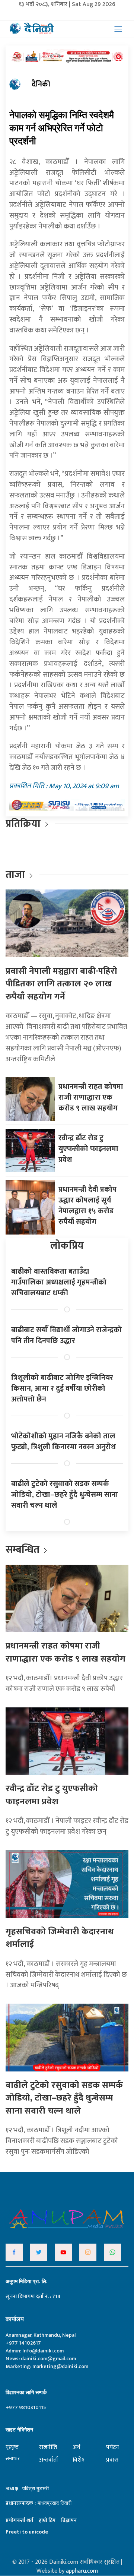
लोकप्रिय (67, 1246)
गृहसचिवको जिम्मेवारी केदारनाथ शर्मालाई (60, 1938)
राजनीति (48, 2447)
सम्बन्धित (24, 1550)
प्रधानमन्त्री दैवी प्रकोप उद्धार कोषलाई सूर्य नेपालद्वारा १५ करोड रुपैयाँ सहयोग (87, 1206)
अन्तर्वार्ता (49, 2460)
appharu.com (82, 2571)
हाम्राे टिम (47, 2520)
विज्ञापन (69, 2520)
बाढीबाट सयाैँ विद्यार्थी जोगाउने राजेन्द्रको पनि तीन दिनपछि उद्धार (66, 1335)
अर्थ (76, 2447)
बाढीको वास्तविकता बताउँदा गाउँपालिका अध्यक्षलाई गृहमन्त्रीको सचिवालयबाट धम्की (59, 1282)
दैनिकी (41, 84)
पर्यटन (113, 2447)
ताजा (15, 875)
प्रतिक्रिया (23, 824)
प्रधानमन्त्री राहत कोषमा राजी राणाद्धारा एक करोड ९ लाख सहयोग (91, 1097)
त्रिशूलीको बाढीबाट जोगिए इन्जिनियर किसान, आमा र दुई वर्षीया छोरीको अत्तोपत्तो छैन (62, 1388)
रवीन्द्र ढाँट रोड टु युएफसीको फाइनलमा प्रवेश (88, 1149)
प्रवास (112, 2460)
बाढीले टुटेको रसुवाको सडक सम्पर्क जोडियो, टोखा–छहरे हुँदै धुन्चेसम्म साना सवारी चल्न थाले (65, 1495)
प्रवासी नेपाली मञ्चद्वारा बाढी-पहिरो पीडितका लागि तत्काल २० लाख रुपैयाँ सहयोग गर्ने (61, 984)
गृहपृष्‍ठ (12, 2447)
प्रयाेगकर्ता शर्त (19, 2520)
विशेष (79, 2460)
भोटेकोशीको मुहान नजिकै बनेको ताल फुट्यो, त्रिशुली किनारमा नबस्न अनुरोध (63, 1442)
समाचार (13, 2458)
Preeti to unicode (27, 2532)
